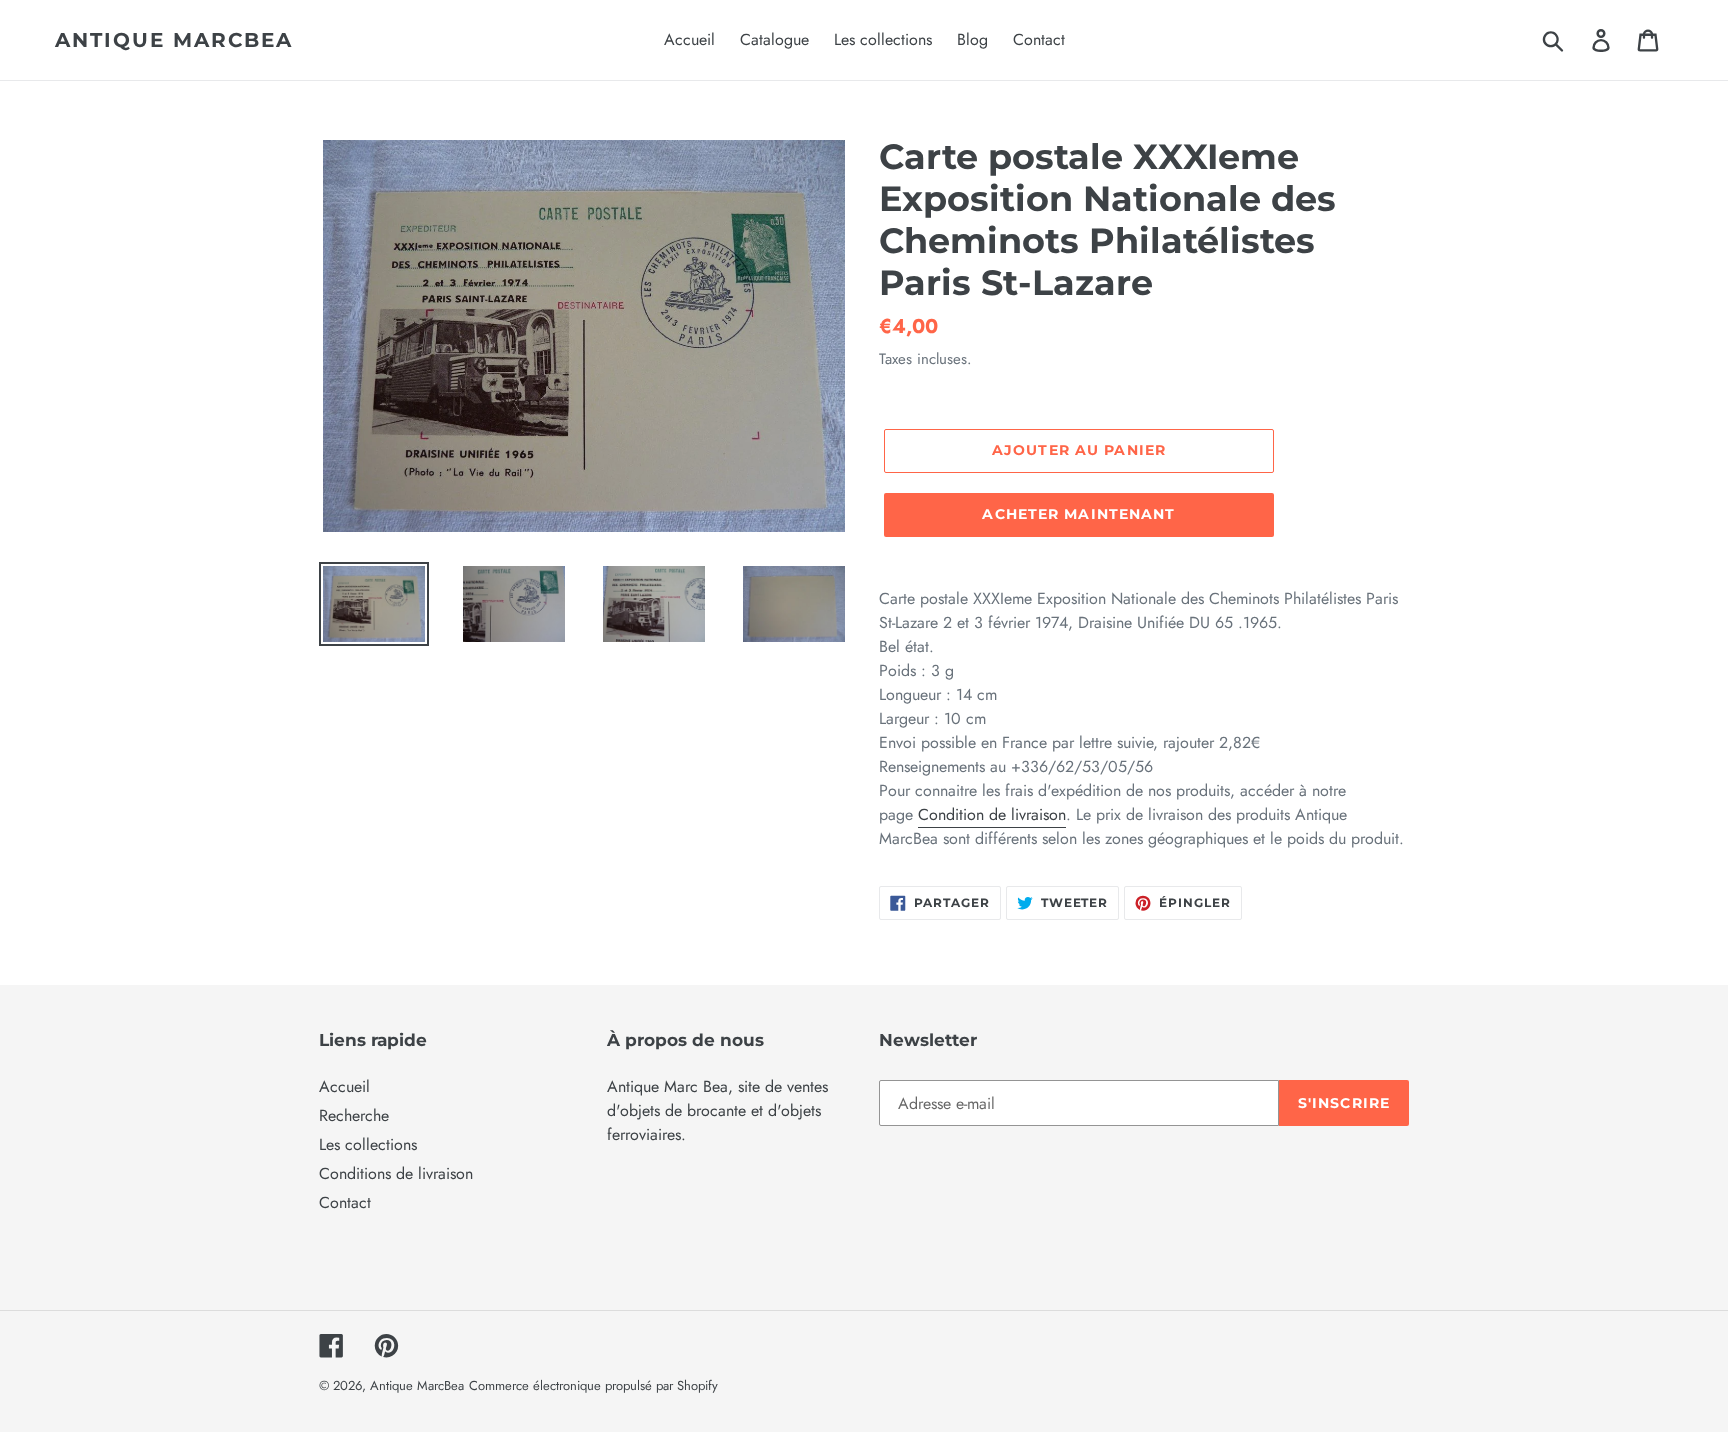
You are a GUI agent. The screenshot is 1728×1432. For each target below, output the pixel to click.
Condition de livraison (992, 814)
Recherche (354, 1115)
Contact (345, 1202)
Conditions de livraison (396, 1173)
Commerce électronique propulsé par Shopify (593, 1385)
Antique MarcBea (174, 40)
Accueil (344, 1086)
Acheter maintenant (1078, 514)
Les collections (368, 1144)
